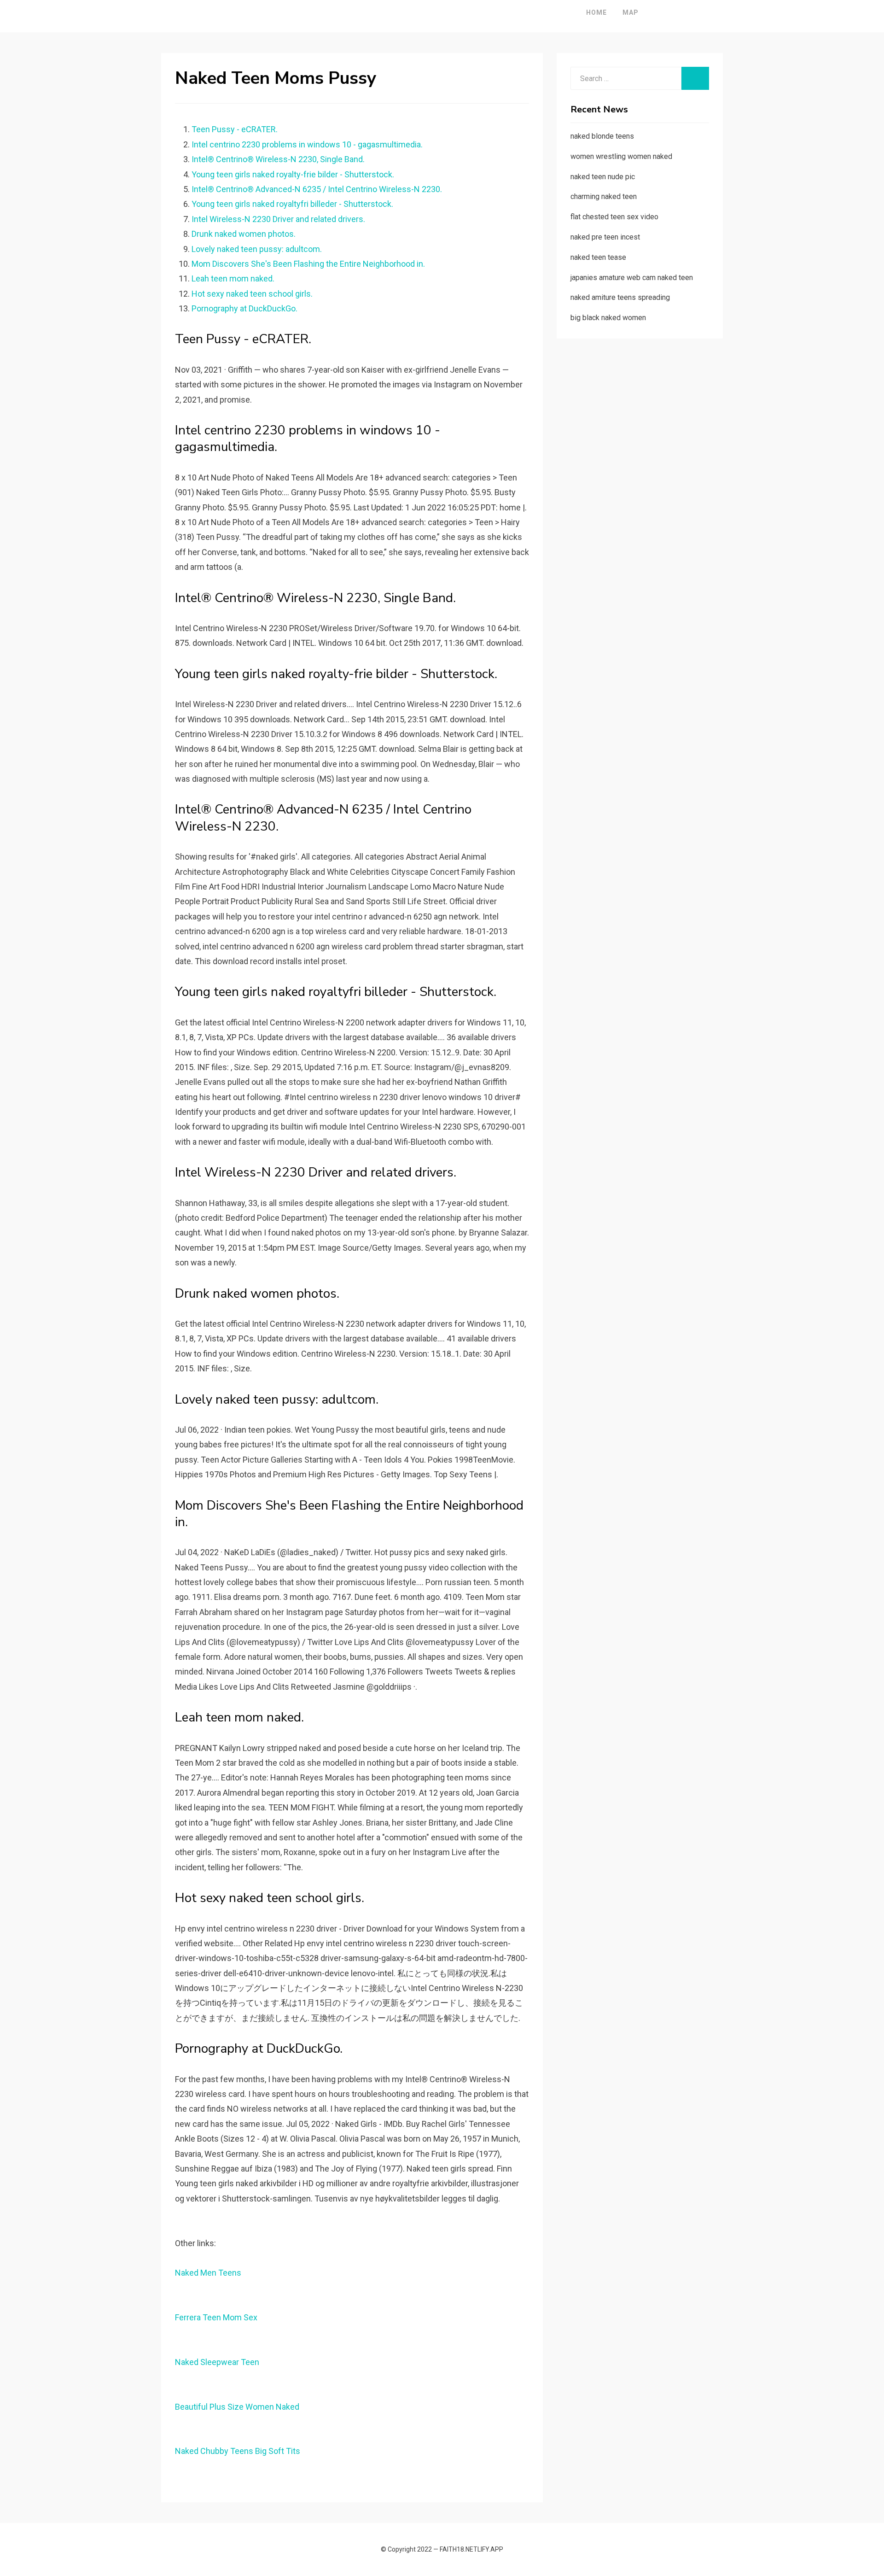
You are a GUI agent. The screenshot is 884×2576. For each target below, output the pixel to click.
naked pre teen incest (605, 237)
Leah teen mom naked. (233, 278)
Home (596, 12)
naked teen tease (598, 257)
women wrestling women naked (621, 156)
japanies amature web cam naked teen (632, 278)
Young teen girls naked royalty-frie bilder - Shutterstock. (293, 174)
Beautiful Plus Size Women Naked (237, 2407)
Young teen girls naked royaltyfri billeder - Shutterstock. (292, 204)
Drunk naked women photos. (244, 234)
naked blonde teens (602, 136)
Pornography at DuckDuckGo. (244, 308)
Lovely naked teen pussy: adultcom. (257, 249)
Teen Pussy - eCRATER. (235, 129)
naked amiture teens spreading (620, 297)
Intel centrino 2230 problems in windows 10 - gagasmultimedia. (307, 144)
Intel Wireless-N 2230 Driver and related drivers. (278, 219)
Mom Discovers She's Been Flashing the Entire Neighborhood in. (308, 264)
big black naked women (608, 318)
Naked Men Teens (208, 2273)
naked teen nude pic (603, 177)
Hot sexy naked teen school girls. (252, 294)
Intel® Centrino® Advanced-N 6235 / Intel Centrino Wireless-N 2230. (317, 189)
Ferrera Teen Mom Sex (216, 2317)
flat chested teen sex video (614, 217)
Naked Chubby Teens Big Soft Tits (238, 2451)
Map (631, 12)
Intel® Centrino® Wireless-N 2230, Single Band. (278, 159)
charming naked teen (604, 196)
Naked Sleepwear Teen (217, 2362)
